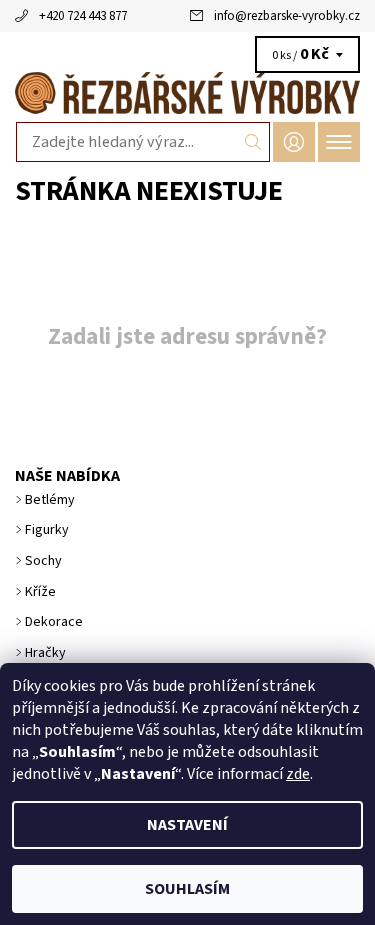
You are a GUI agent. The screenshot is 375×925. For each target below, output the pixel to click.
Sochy (43, 561)
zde (298, 774)
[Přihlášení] (294, 141)
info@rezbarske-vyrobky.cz (287, 16)
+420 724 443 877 (83, 16)
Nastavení (187, 825)
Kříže (40, 592)
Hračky (45, 653)
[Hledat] (253, 142)
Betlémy (50, 500)
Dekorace (54, 622)
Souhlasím (187, 889)
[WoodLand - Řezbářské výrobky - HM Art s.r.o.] (187, 92)
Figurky (47, 530)
